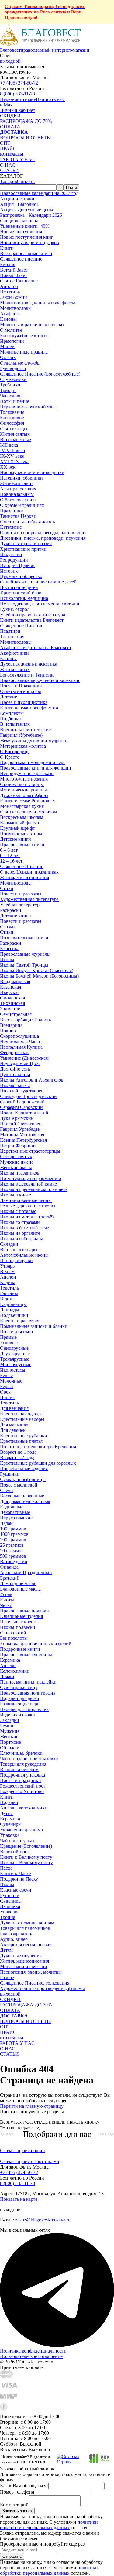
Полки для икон (17, 1332)
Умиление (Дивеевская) (25, 1058)
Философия (12, 423)
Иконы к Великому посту (26, 1863)
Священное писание (21, 259)
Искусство (11, 554)
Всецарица (11, 1025)
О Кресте (10, 757)
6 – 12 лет (10, 855)
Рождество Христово (22, 1791)
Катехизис (11, 527)
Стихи (7, 888)
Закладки (10, 1720)
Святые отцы (14, 429)
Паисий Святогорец (21, 1124)
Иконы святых (15, 1085)
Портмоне (10, 1742)
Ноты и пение (15, 401)
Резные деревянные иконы (28, 1206)
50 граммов (12, 1551)
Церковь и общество (21, 576)
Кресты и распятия (20, 1321)
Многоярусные (16, 1364)
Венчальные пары (19, 1250)
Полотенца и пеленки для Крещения (38, 1447)
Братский (10, 1578)
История (9, 571)
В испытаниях (15, 724)
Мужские (10, 1731)
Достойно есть (15, 1069)
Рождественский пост (23, 1786)
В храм (7, 1271)
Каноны (8, 319)
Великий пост (15, 1852)
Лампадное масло (18, 1583)
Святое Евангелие (19, 281)
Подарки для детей (20, 1698)
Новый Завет (14, 275)
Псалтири (10, 631)
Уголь (6, 1594)
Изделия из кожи (17, 1715)
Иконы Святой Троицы (24, 965)
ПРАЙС (8, 149)
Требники (10, 385)
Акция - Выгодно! (19, 204)
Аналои (8, 1277)
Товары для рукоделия (23, 1764)
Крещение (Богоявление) (26, 1846)
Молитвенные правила (24, 352)
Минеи (7, 346)
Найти (71, 187)
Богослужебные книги (23, 336)
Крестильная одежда (21, 1414)
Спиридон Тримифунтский (28, 1096)
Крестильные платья (21, 1441)
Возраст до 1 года (18, 1452)
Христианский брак (21, 593)
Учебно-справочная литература (33, 615)
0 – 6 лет (9, 850)
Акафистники (14, 653)
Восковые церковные (22, 1496)
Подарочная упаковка (22, 1775)
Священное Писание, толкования (35, 1983)
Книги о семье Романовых (28, 801)
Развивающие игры (20, 1704)
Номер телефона (17, 2492)
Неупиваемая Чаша (20, 1042)
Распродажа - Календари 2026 (31, 215)
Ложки (7, 1676)
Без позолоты (14, 1638)
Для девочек (13, 1430)
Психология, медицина (24, 598)
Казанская (10, 987)
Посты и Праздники (21, 686)
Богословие (12, 418)
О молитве (11, 330)
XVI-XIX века (15, 461)
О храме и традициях (22, 505)
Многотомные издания (24, 779)
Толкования (12, 412)
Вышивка (10, 1906)
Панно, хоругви (16, 1260)
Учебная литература (21, 905)
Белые (6, 1375)
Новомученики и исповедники (32, 472)
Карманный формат (21, 823)
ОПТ (5, 143)
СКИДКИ (10, 116)
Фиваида (9, 1567)
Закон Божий (14, 297)
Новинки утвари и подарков (29, 242)
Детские (9, 697)
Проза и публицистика (24, 702)
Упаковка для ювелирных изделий (36, 1644)
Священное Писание (22, 626)
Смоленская (12, 998)
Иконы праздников (20, 1173)
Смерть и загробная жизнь (27, 522)
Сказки (7, 927)
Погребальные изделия (24, 1468)
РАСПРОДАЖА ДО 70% (26, 121)
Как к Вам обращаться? (24, 2486)
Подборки (10, 719)
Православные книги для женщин (36, 768)
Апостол (9, 286)
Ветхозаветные (16, 440)
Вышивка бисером (19, 1769)
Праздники (12, 511)
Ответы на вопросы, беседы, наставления (43, 533)
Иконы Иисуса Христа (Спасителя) (37, 970)
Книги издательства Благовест (32, 620)
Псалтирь (10, 292)
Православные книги (22, 845)
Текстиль (9, 1288)
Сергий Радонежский (22, 1102)
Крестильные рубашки (24, 1436)
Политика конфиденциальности (33, 2351)
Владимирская (15, 981)
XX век (8, 467)
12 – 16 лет (11, 861)
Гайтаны (9, 1293)
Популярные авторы (21, 834)
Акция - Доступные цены (27, 210)
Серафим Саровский (21, 1107)
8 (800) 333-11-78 (17, 94)
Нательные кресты (19, 1622)
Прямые (8, 1337)
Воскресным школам (22, 817)
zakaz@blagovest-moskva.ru (43, 2220)
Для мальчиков (15, 1425)
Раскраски (11, 910)
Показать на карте (19, 2199)
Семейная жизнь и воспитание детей (38, 582)
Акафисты (11, 314)
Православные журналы (25, 954)
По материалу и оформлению (31, 1178)
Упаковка (10, 1835)
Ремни (7, 1726)
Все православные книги (26, 253)
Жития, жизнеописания (24, 877)
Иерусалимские (16, 1518)
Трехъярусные (15, 1359)
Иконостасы (13, 1370)
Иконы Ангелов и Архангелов (32, 1080)
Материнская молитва (23, 746)
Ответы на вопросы (21, 691)
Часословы (11, 396)
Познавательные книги (24, 938)
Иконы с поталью (18, 1211)
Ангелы (8, 1665)
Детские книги (16, 839)
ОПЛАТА (10, 127)
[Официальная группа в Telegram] (57, 2345)
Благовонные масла (20, 1589)
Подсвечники (14, 1315)
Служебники (13, 379)
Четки (6, 1605)
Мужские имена (17, 1162)
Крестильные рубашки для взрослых (38, 1463)
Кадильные (12, 1507)
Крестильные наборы (22, 1419)
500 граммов (13, 1556)
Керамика (10, 1660)
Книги (7, 1797)
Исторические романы (23, 790)
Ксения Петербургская (23, 1140)
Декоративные (15, 1512)
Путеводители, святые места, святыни (40, 604)
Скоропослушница (19, 1036)
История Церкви (17, 565)
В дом (6, 1299)
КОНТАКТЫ (12, 154)
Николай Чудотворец (22, 1091)
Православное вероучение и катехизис (40, 680)
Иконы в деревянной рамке (28, 1184)
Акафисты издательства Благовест (36, 647)
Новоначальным (17, 494)
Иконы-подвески (18, 1627)
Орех (5, 1392)
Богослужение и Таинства (27, 675)
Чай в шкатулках (17, 1841)
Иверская (10, 992)
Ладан (6, 1523)
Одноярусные (14, 1348)
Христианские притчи (23, 549)
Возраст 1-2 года (17, 1458)
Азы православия (18, 489)
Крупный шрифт (17, 828)
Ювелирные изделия (21, 1616)
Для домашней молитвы (25, 1501)
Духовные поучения (21, 1956)
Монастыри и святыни (24, 1967)
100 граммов (13, 1529)
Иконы (7, 1884)
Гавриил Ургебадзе (20, 1129)
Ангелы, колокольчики (24, 1808)
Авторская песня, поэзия (26, 1945)
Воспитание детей (19, 587)
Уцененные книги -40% (25, 226)
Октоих (8, 357)
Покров (8, 1031)
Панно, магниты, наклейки (28, 1682)
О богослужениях (18, 500)
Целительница (15, 1074)
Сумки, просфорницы (23, 1479)
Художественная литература (29, 899)
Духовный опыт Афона (24, 795)
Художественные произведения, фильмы (42, 1988)
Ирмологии (12, 341)
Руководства (13, 368)
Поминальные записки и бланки (34, 1326)
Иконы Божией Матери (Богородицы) (39, 976)
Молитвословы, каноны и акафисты (38, 303)
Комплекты (12, 713)
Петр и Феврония (18, 1146)
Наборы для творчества (24, 1709)
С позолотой (13, 1633)
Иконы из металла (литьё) (27, 1217)
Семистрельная (16, 1014)
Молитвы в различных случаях (32, 325)
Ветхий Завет (14, 270)
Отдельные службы (20, 363)
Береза (7, 1386)
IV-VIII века (12, 450)
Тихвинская (12, 1003)
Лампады (10, 1310)
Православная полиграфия (28, 1693)
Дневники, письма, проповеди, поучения (43, 538)
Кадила (8, 1282)
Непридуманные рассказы (27, 773)
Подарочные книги (20, 1649)
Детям (6, 1813)
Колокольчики (15, 1671)
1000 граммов (14, 1534)
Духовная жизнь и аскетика (29, 664)
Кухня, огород (15, 609)
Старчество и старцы (22, 784)
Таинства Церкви (18, 516)
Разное (7, 1977)
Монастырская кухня (22, 806)
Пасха (6, 1868)
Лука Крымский (17, 1118)
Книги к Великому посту (26, 1857)
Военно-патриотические (25, 730)
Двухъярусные (15, 1354)
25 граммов (12, 1545)
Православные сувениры (26, 1655)
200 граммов (13, 1540)
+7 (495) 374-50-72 (19, 83)
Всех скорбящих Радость (26, 1020)
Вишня (7, 1397)
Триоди (8, 390)
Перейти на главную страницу (32, 2106)
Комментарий (14, 2505)
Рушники (10, 1474)
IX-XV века (12, 456)
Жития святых (15, 434)
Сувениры (11, 1824)
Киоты (7, 1600)
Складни (9, 1244)
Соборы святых (16, 1156)
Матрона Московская (22, 1135)
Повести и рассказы (21, 894)
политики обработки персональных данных (49, 2525)
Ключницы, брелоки (21, 1753)
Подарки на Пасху (19, 1879)
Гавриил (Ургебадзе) (21, 735)
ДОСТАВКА (14, 132)
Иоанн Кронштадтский (24, 1113)
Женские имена (16, 1167)
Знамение (10, 1009)
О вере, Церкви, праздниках (29, 872)
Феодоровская (15, 1053)
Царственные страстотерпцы (30, 1151)
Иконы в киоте (16, 1195)
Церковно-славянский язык (28, 407)
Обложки (10, 1748)
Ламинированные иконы (26, 1200)
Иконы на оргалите (20, 1233)
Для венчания (14, 1408)
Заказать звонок (17, 2511)
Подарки (9, 1802)
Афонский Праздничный (26, 1572)
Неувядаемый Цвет (20, 1063)
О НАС (8, 165)
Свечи (7, 1490)
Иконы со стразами (20, 1222)
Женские (9, 1737)
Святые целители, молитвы (29, 812)
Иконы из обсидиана (22, 1239)
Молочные (11, 1381)
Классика (10, 949)
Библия (8, 264)
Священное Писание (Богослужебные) (40, 374)
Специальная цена (19, 221)
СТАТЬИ (9, 170)
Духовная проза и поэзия (26, 544)
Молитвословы (16, 308)
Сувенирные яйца (19, 1687)
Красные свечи (16, 1890)
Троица (8, 1917)
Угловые (9, 1343)
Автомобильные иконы (24, 1255)
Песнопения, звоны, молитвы (31, 1972)
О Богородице (15, 751)
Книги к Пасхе (16, 1873)
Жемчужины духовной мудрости (34, 741)
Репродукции (14, 560)
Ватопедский (14, 1562)
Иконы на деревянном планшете (34, 1189)
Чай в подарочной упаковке (29, 1759)
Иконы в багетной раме (24, 1228)
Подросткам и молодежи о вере (33, 762)
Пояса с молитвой (19, 1485)
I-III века (9, 445)
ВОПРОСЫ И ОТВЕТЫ (26, 138)
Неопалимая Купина (21, 1047)
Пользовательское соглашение (31, 2356)
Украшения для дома (21, 1830)
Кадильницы (13, 1304)
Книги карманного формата (29, 708)
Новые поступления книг (27, 237)
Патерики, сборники (21, 478)
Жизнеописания (17, 483)
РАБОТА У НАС (17, 159)
